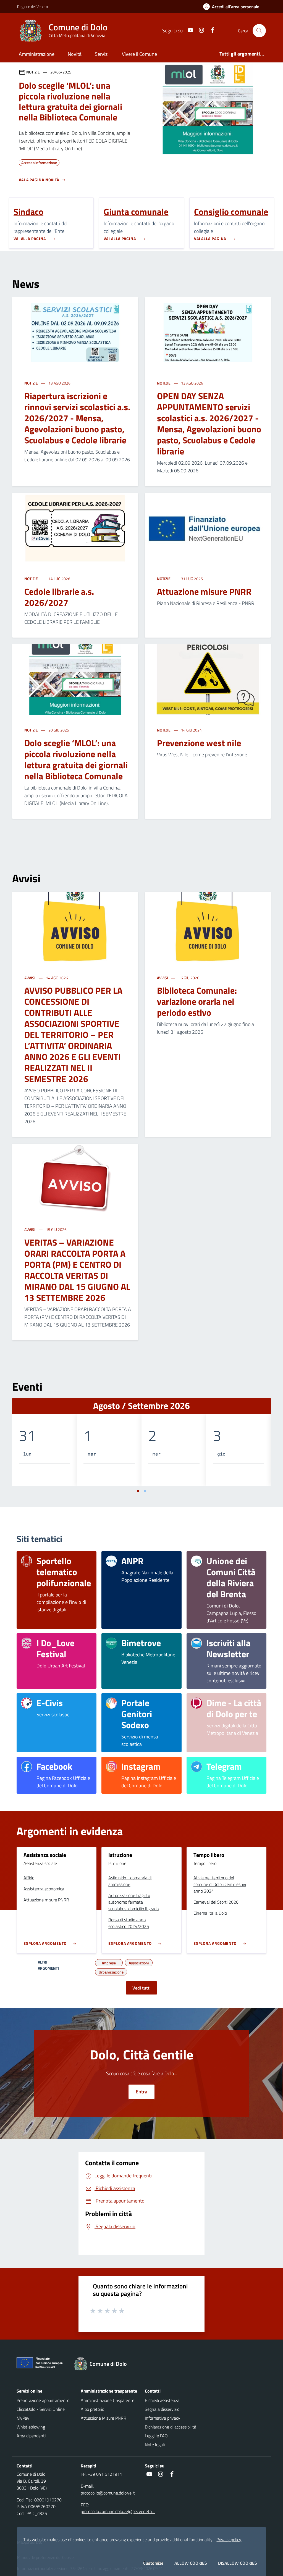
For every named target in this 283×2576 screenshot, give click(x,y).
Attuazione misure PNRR (204, 591)
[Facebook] (210, 31)
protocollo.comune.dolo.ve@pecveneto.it (118, 2511)
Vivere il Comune (139, 54)
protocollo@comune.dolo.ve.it (108, 2493)
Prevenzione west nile (199, 743)
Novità (75, 54)
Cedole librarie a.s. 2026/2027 (59, 597)
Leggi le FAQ (156, 2436)
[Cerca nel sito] (259, 31)
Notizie (32, 383)
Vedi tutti (141, 1988)
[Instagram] (199, 31)
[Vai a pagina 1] (138, 1491)
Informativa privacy (163, 2418)
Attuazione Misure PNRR (103, 2418)
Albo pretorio (92, 2409)
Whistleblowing (31, 2427)
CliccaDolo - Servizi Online (41, 2409)
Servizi (102, 54)
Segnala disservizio (162, 2409)
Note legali (155, 2445)
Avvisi (30, 978)
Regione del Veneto (32, 6)
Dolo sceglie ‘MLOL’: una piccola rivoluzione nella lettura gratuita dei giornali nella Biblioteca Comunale (76, 759)
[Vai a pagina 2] (145, 1491)
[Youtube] (188, 31)
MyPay (23, 2418)
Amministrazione (37, 54)
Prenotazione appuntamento (43, 2400)
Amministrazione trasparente (108, 2400)
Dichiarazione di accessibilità (171, 2427)
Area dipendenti (31, 2436)
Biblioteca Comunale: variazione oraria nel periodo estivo (197, 1001)
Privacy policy (229, 2540)
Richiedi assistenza (162, 2400)
